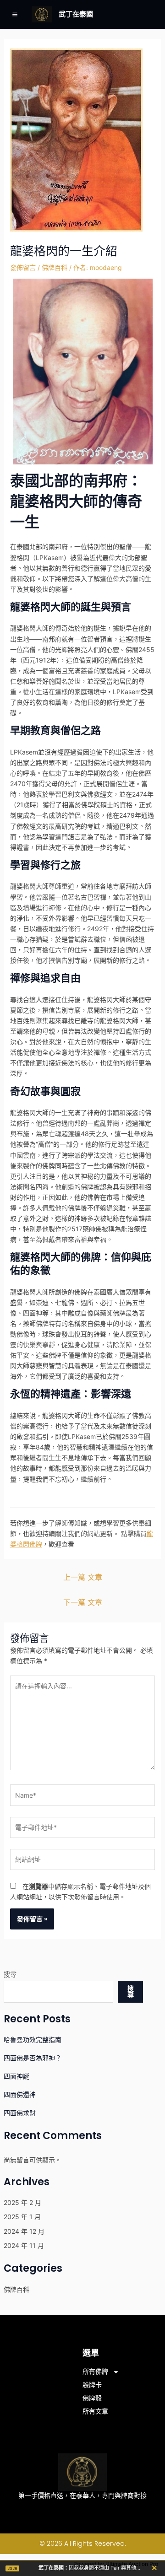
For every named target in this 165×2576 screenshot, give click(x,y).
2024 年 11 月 (24, 2245)
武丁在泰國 (76, 14)
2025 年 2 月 (22, 2202)
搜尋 (10, 1974)
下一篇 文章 (83, 1602)
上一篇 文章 (83, 1577)
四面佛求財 (20, 2113)
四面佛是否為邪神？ (33, 2058)
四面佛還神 (20, 2094)
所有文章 (95, 2411)
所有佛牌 (95, 2371)
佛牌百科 (55, 267)
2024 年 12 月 (24, 2231)
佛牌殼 (92, 2398)
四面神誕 (16, 2076)
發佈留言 (23, 267)
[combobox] (58, 1992)
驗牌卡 (92, 2385)
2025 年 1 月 (22, 2217)
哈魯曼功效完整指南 (33, 2040)
